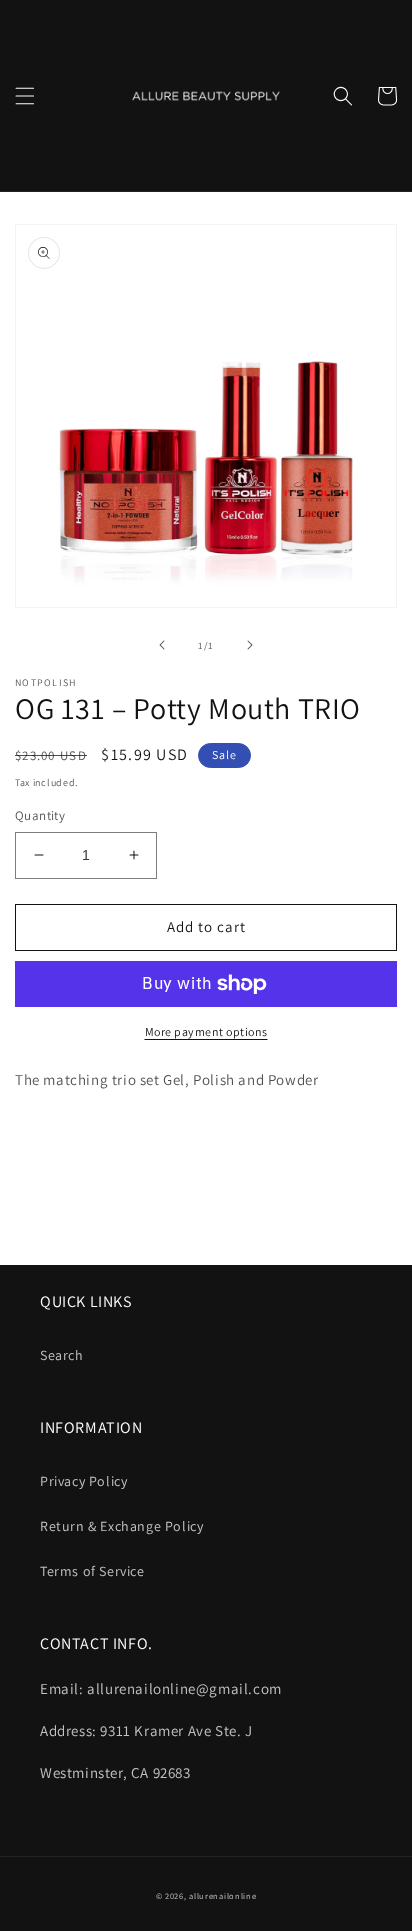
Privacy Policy (83, 1481)
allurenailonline (222, 1895)
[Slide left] (162, 645)
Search (62, 1355)
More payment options (206, 1031)
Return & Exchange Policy (121, 1526)
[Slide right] (250, 645)
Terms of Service (92, 1571)
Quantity (40, 815)
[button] (25, 96)
